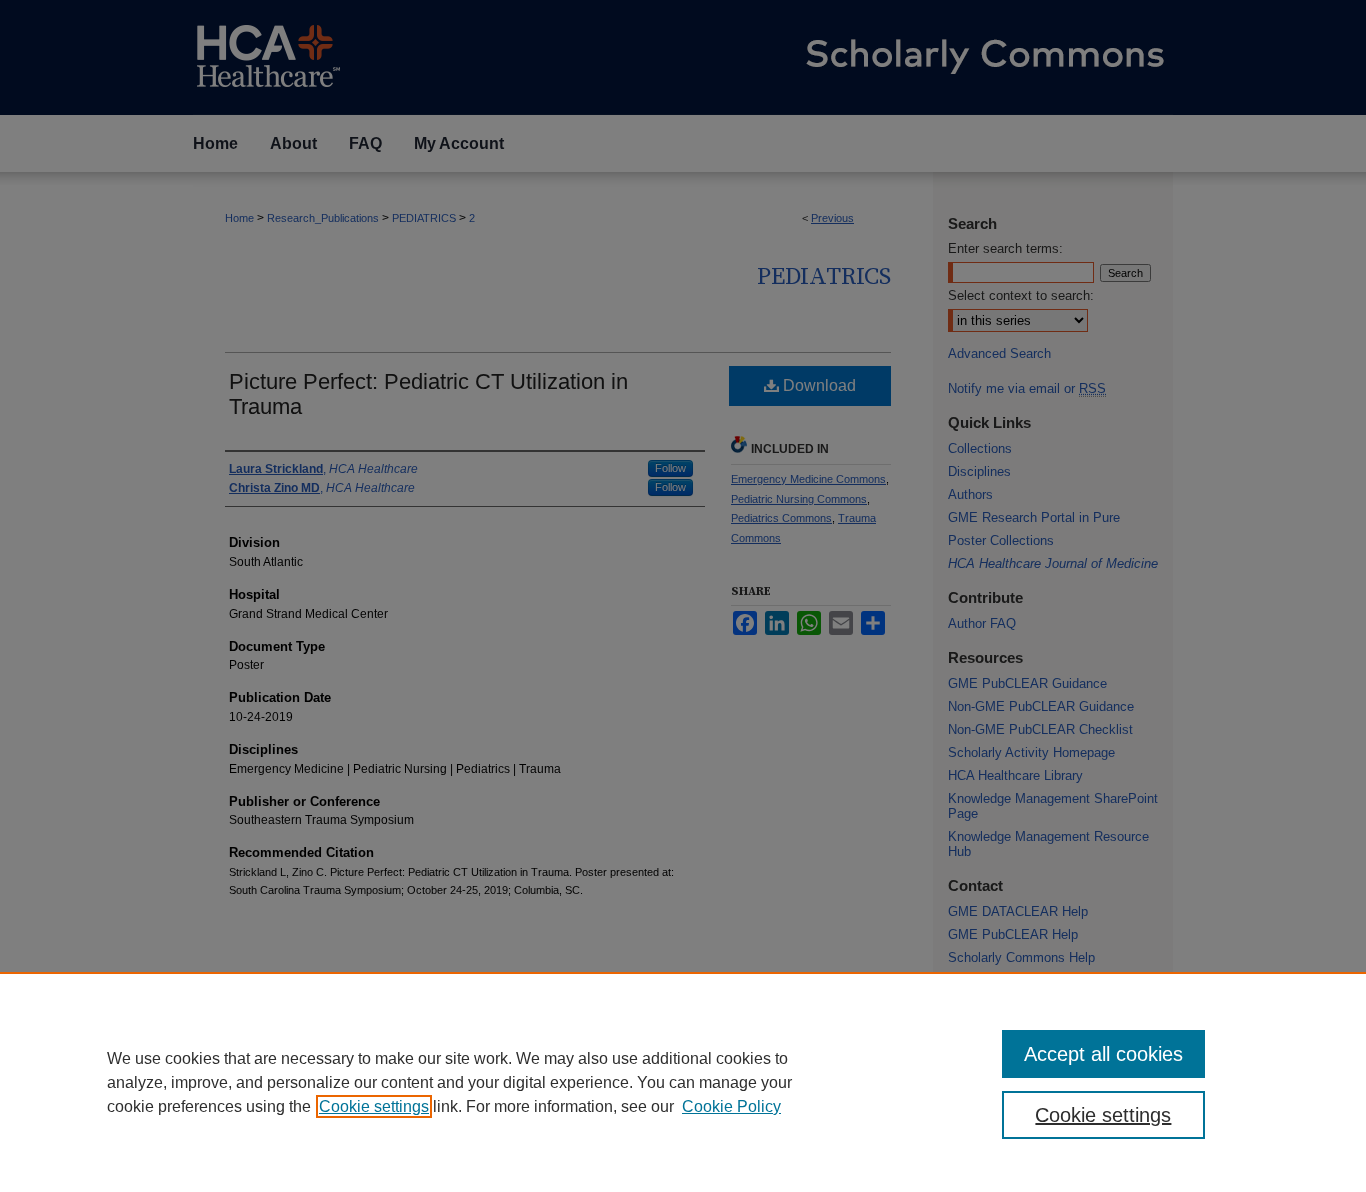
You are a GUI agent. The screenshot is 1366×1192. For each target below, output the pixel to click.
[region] (683, 1082)
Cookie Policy (731, 1106)
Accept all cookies (1103, 1054)
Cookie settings (374, 1106)
